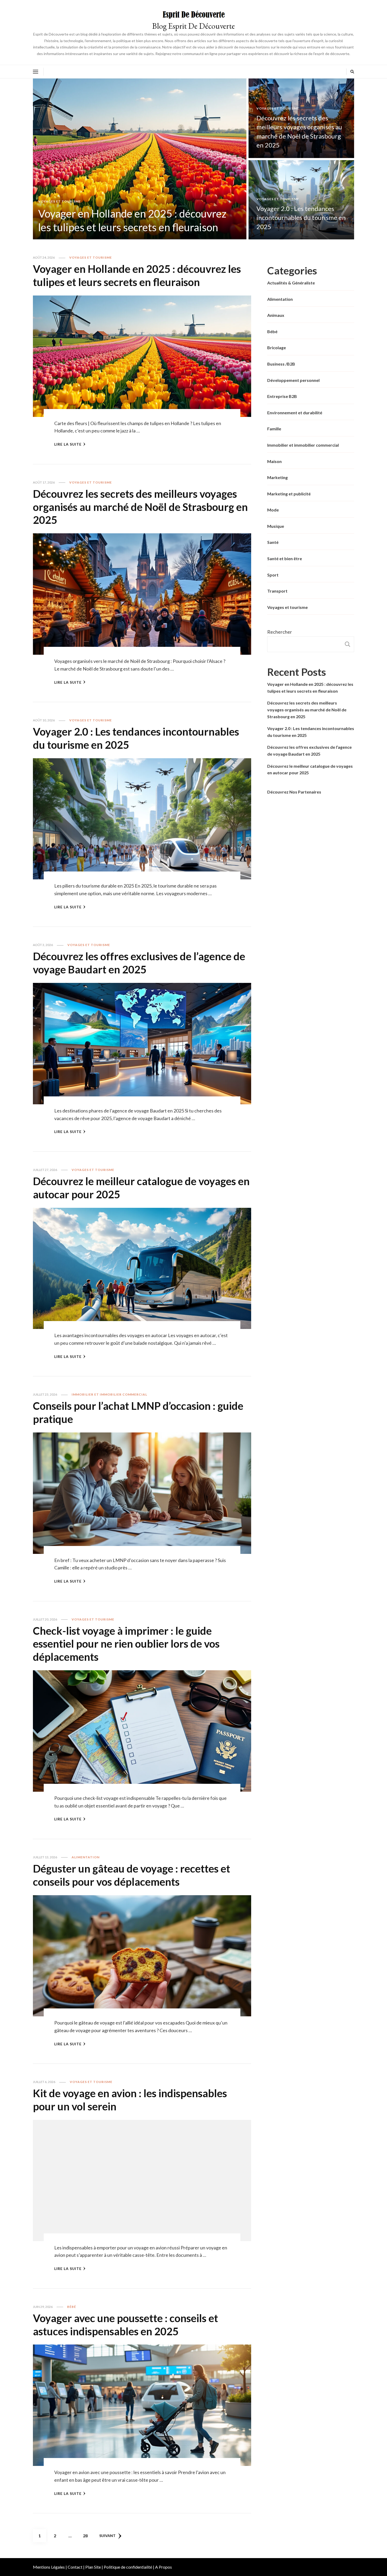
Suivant (107, 2536)
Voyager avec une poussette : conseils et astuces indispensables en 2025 (125, 2325)
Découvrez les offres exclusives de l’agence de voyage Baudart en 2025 (139, 963)
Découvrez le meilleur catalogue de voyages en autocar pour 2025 (310, 769)
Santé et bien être (285, 558)
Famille (274, 429)
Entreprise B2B (282, 396)
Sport (273, 575)
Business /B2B (281, 364)
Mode (273, 510)
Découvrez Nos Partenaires (294, 792)
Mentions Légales (49, 2567)
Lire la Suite (68, 444)
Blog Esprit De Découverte (193, 26)
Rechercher (280, 632)
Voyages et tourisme (59, 201)
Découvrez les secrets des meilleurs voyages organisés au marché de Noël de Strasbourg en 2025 (140, 507)
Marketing (277, 477)
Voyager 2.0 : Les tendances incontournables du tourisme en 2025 (301, 218)
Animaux (276, 315)
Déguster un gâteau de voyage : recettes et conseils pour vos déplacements (132, 1875)
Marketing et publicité (289, 494)
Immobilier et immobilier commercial (109, 1394)
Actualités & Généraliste (291, 283)
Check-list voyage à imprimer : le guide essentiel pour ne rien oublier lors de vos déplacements (126, 1644)
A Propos (163, 2567)
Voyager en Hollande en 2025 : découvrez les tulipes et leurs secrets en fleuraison (137, 275)
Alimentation (86, 1857)
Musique (276, 526)
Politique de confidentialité (128, 2567)
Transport (277, 591)
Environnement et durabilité (295, 413)
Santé (273, 542)
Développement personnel (293, 380)
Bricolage (277, 348)
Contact (75, 2567)
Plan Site (93, 2567)
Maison (274, 461)
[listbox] (193, 159)
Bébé (72, 2307)
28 (87, 2535)
